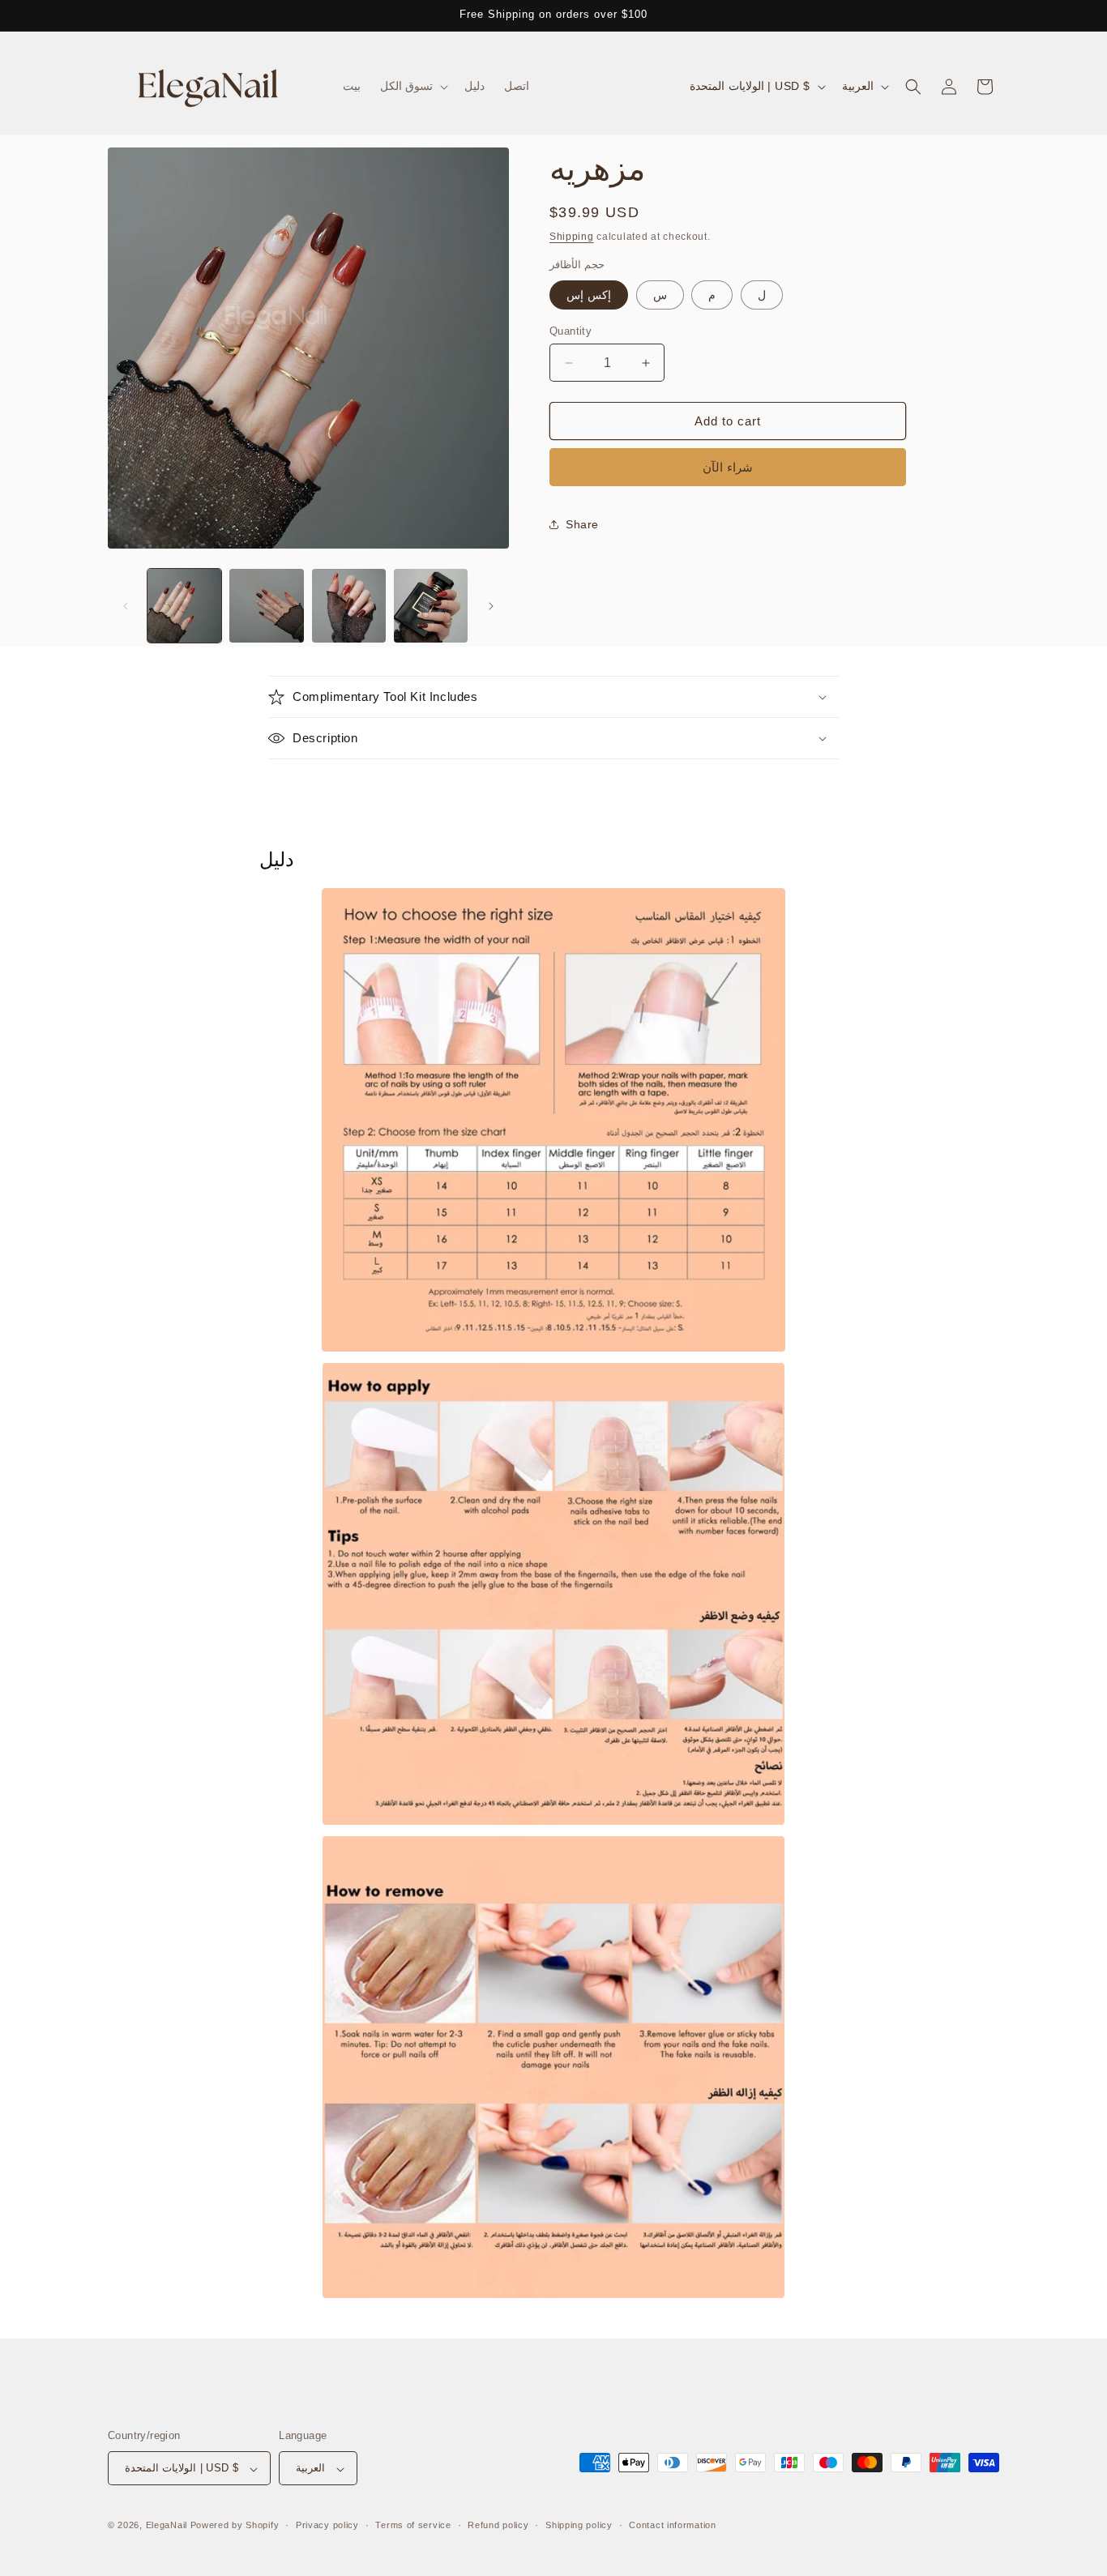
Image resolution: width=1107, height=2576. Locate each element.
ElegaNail (167, 2526)
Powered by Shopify (235, 2526)
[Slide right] (491, 606)
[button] (413, 86)
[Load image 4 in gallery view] (431, 606)
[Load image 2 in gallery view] (266, 606)
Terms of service (413, 2525)
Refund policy (498, 2525)
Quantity (571, 331)
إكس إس (589, 295)
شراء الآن (728, 467)
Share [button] (582, 524)
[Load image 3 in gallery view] (349, 606)
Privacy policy (327, 2525)
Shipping (572, 237)
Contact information (672, 2525)
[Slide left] (126, 606)
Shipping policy (579, 2525)
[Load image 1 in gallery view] (184, 606)
